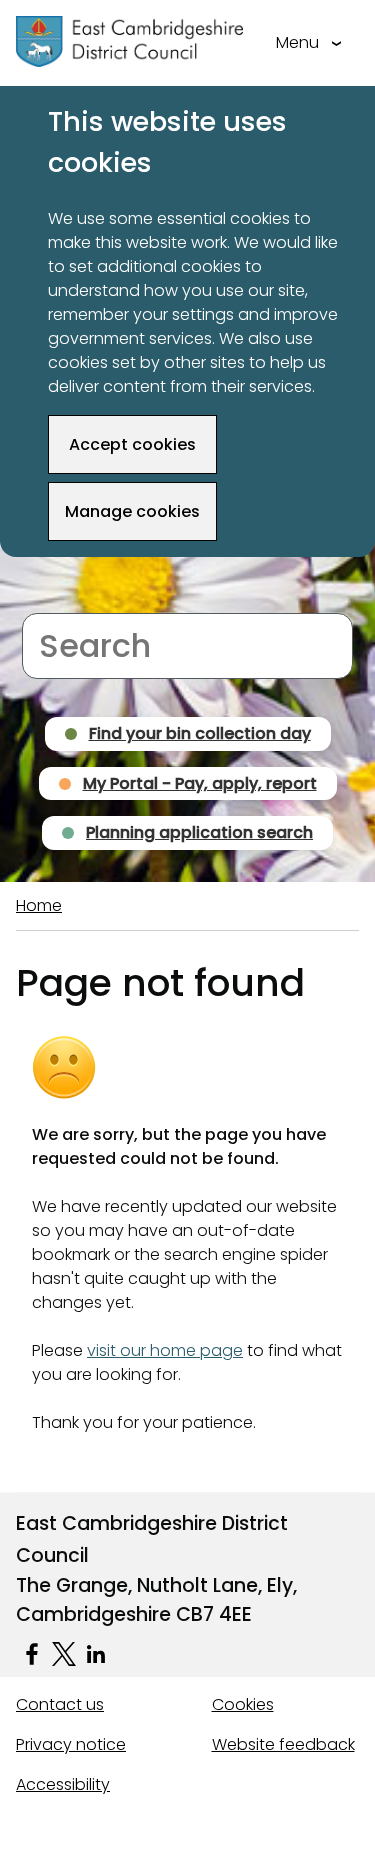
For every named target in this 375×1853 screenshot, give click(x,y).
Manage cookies (132, 511)
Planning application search (199, 832)
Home (39, 905)
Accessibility (63, 1784)
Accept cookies (132, 444)
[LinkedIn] (96, 1654)
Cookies (243, 1704)
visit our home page (165, 1350)
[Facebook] (32, 1654)
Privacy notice (71, 1744)
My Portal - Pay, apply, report (200, 783)
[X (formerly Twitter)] (64, 1654)
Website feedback (283, 1744)
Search (49, 600)
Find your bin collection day (200, 733)
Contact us (60, 1704)
